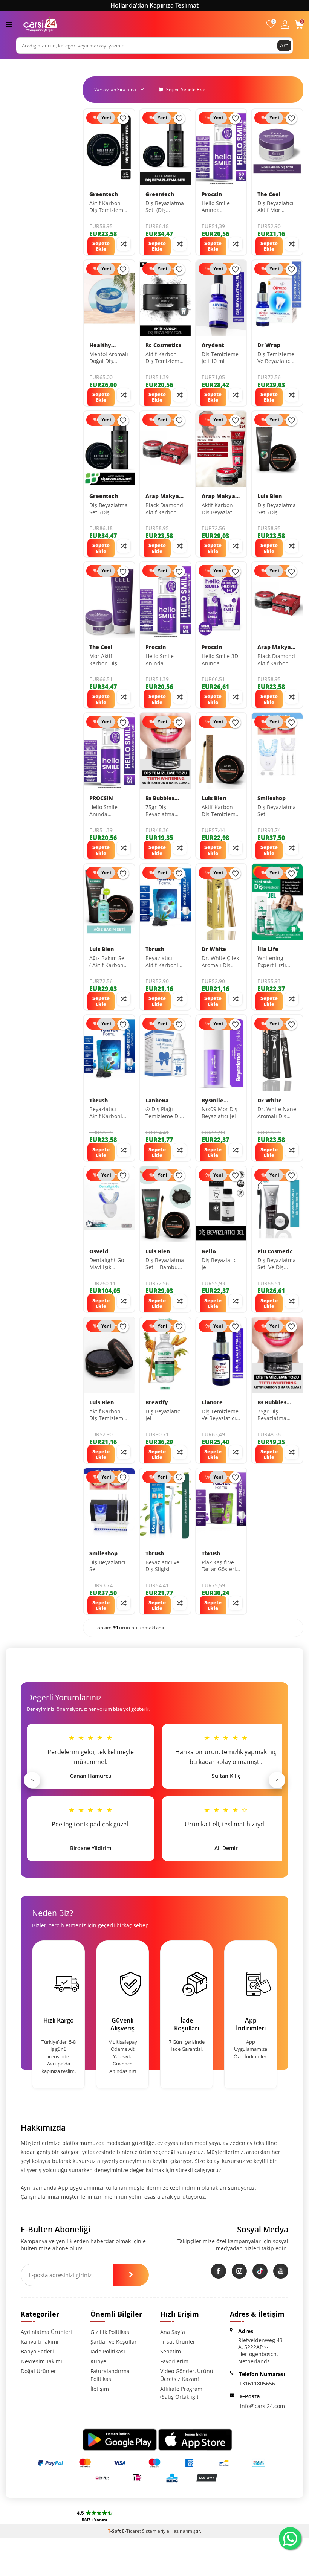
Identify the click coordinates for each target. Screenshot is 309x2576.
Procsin (212, 194)
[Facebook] (219, 2271)
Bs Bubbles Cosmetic (160, 798)
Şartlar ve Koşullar (114, 2342)
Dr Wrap (269, 345)
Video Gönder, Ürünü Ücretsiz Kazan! (187, 2375)
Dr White (214, 949)
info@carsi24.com (262, 2406)
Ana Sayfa (173, 2332)
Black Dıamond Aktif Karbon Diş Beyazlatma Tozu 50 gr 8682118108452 (277, 660)
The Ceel (269, 194)
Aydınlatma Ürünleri (46, 2332)
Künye (98, 2361)
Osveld (99, 1251)
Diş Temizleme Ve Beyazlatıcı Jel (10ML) (276, 358)
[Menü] (9, 24)
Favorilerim (174, 2361)
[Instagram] (239, 2271)
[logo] (40, 24)
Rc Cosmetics (163, 345)
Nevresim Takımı (41, 2361)
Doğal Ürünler (38, 2371)
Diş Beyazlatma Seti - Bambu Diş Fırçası (165, 1264)
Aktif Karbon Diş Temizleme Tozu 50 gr (108, 207)
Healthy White (100, 345)
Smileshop (272, 798)
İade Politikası (108, 2351)
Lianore (212, 1402)
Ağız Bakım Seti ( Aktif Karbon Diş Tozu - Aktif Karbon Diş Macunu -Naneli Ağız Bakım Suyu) (109, 962)
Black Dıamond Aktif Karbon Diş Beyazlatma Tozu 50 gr (165, 509)
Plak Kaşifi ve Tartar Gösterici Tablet (221, 1566)
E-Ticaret (132, 2531)
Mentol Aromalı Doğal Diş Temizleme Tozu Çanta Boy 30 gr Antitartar (109, 358)
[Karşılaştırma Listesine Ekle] (124, 244)
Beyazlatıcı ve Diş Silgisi (162, 1566)
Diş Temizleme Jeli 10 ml (220, 358)
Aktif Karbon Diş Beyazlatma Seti (221, 509)
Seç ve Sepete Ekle (185, 89)
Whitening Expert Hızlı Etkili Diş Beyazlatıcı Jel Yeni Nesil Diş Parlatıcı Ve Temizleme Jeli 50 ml (276, 962)
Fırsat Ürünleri (178, 2342)
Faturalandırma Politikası (110, 2375)
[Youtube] (281, 2271)
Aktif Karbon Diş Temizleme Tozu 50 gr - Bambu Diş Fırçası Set (220, 811)
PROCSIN (101, 798)
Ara (284, 45)
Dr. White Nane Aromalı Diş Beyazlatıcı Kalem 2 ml (277, 1113)
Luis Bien (270, 496)
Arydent (213, 345)
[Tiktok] (260, 2271)
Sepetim (171, 2351)
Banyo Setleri (37, 2351)
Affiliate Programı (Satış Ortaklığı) (182, 2393)
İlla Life (268, 949)
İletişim (100, 2389)
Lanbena (157, 1101)
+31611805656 (257, 2383)
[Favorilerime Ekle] (123, 119)
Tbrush (155, 949)
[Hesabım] (285, 24)
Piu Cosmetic (275, 1251)
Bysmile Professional (219, 1101)
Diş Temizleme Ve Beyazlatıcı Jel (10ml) (220, 1415)
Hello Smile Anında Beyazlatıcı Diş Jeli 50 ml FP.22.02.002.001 (109, 811)
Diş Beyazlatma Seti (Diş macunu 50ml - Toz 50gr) (165, 207)
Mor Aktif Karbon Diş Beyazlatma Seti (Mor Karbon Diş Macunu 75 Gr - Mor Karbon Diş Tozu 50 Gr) (109, 660)
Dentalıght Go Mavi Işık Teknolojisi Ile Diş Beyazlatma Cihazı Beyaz (109, 1264)
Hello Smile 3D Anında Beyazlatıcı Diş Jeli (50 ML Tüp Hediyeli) (220, 660)
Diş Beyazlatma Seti (277, 811)
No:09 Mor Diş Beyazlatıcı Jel (220, 1113)
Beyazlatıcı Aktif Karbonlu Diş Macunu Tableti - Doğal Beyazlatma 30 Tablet (164, 962)
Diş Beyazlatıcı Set (107, 1566)
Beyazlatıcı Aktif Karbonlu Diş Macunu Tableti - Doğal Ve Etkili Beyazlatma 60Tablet (107, 1113)
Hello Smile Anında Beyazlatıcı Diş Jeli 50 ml (220, 207)
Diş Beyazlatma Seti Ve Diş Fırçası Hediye (277, 1264)
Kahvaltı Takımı (40, 2342)
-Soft (115, 2531)
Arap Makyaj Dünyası (163, 496)
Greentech (104, 194)
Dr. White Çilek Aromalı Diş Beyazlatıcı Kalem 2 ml (220, 962)
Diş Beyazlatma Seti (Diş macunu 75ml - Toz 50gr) (277, 509)
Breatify (157, 1402)
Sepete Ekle (101, 246)
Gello (209, 1251)
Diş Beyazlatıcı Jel (220, 1264)
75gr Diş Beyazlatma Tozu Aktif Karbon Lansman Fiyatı (164, 811)
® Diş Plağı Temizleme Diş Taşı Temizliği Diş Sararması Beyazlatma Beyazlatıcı (164, 1113)
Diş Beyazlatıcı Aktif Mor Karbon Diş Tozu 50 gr (275, 207)
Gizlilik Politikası (111, 2332)
